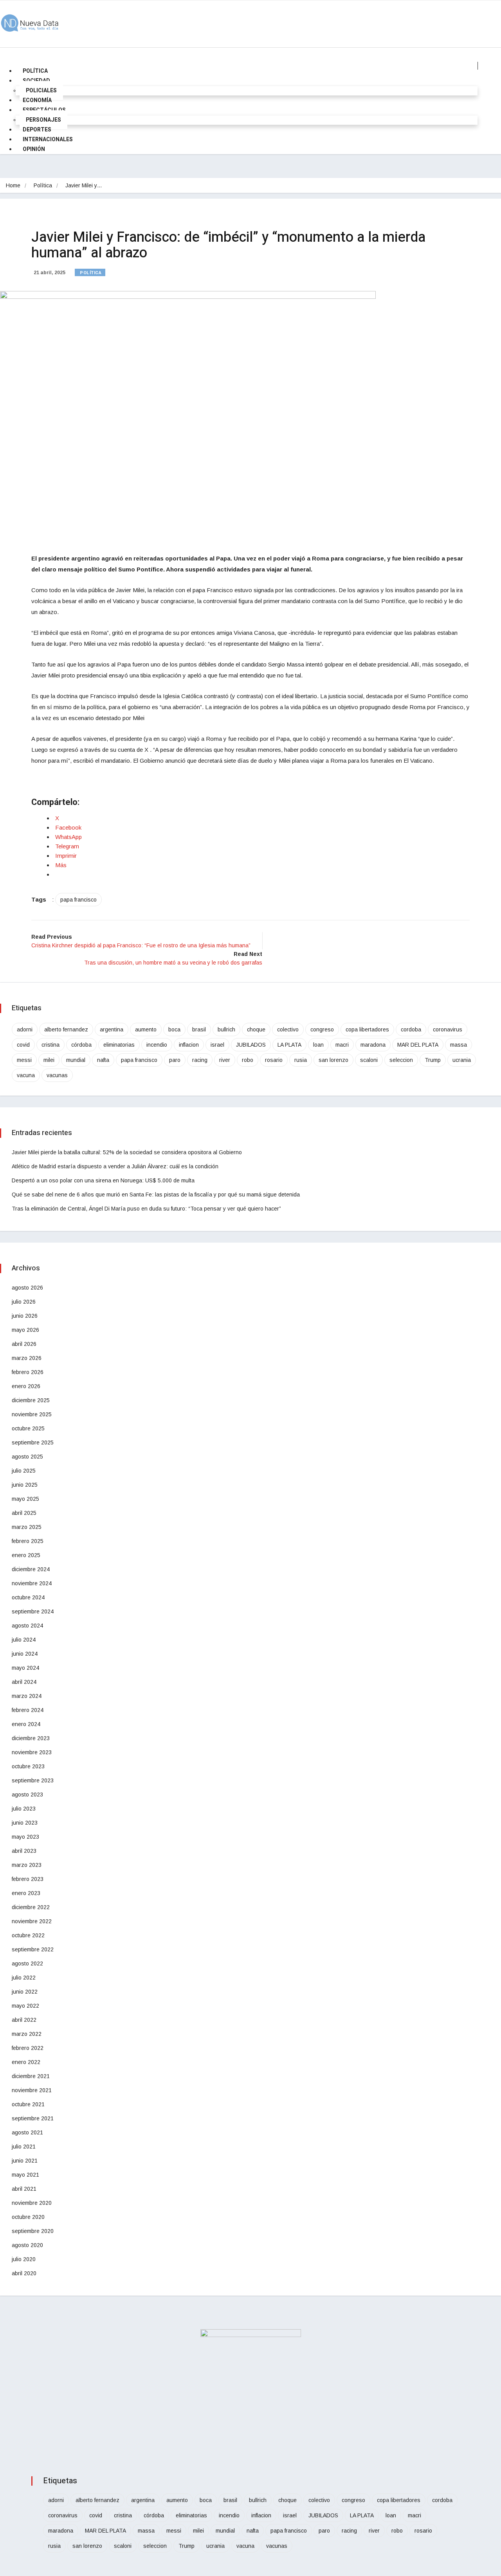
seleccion (401, 1060)
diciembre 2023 (31, 1738)
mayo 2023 (25, 1837)
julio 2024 (24, 1640)
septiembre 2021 (33, 2118)
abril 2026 (24, 1344)
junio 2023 (25, 1823)
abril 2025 (24, 1513)
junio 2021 (25, 2161)
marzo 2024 (27, 1696)
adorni (25, 1029)
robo (248, 1060)
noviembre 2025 (32, 1414)
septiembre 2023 (33, 1780)
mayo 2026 (25, 1330)
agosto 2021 (27, 2132)
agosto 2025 (27, 1457)
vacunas (57, 1075)
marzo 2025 (27, 1527)
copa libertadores (367, 1029)
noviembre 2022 (32, 1921)
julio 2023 (24, 1809)
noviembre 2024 (32, 1583)
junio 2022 (25, 1992)
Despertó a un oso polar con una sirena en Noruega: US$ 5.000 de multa (103, 1180)
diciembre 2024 (31, 1569)
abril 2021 (24, 2189)
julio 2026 (24, 1302)
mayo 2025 (25, 1499)
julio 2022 (24, 1978)
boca (174, 1029)
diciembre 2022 (31, 1907)
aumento (146, 1029)
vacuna (26, 1075)
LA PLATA (289, 1045)
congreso (322, 1029)
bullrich (226, 1029)
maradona (373, 1045)
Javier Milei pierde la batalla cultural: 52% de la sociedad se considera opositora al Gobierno (127, 1152)
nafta (103, 1060)
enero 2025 (26, 1555)
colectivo (288, 1029)
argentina (112, 1029)
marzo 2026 (27, 1358)
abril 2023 (24, 1851)
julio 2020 (24, 2259)
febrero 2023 (28, 1879)
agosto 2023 (27, 1795)
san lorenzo (333, 1060)
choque (256, 1029)
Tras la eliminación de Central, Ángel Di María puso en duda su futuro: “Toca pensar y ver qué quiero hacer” (146, 1209)
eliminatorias (119, 1045)
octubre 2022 (28, 1935)
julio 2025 (24, 1471)
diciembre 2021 (31, 2076)
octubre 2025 (28, 1428)
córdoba (81, 1045)
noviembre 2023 (32, 1752)
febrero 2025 (28, 1541)
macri (342, 1045)
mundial (76, 1060)
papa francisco (78, 900)
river (225, 1060)
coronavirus (448, 1029)
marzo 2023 (27, 1865)
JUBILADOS (251, 1045)
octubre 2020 (28, 2217)
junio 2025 (25, 1485)
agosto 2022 (27, 1963)
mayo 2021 (25, 2175)
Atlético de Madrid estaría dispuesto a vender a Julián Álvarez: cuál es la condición (115, 1166)
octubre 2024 (28, 1597)
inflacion (189, 1045)
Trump (433, 1060)
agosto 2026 (27, 1288)
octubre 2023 (28, 1766)
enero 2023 (26, 1893)
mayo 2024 (25, 1668)
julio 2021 (24, 2147)
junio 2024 (25, 1654)
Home (13, 185)
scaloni (369, 1060)
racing (200, 1060)
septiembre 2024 (33, 1611)
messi (24, 1060)
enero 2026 (26, 1386)
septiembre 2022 (33, 1949)
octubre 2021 (28, 2104)
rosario (274, 1060)
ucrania (462, 1060)
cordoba (411, 1029)
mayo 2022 (25, 2006)
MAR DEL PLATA (418, 1045)
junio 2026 (25, 1316)
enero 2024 (26, 1724)
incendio (157, 1045)
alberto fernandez (66, 1029)
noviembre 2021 (32, 2090)
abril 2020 (24, 2273)
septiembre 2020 (33, 2231)
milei (49, 1060)
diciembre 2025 (31, 1400)
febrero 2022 (28, 2048)
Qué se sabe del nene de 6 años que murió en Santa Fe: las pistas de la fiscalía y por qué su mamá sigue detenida (156, 1195)
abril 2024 (24, 1682)
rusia (301, 1060)
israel (217, 1045)
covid (23, 1045)
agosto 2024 (27, 1626)
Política (43, 185)
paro (175, 1060)
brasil (199, 1029)
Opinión (34, 149)
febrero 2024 (28, 1710)
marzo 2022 (27, 2034)
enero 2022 (26, 2062)
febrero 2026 (28, 1372)
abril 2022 (24, 2020)
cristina (50, 1045)
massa (459, 1045)
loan (318, 1045)
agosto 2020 (27, 2245)
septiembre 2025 (33, 1442)
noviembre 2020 (32, 2203)
